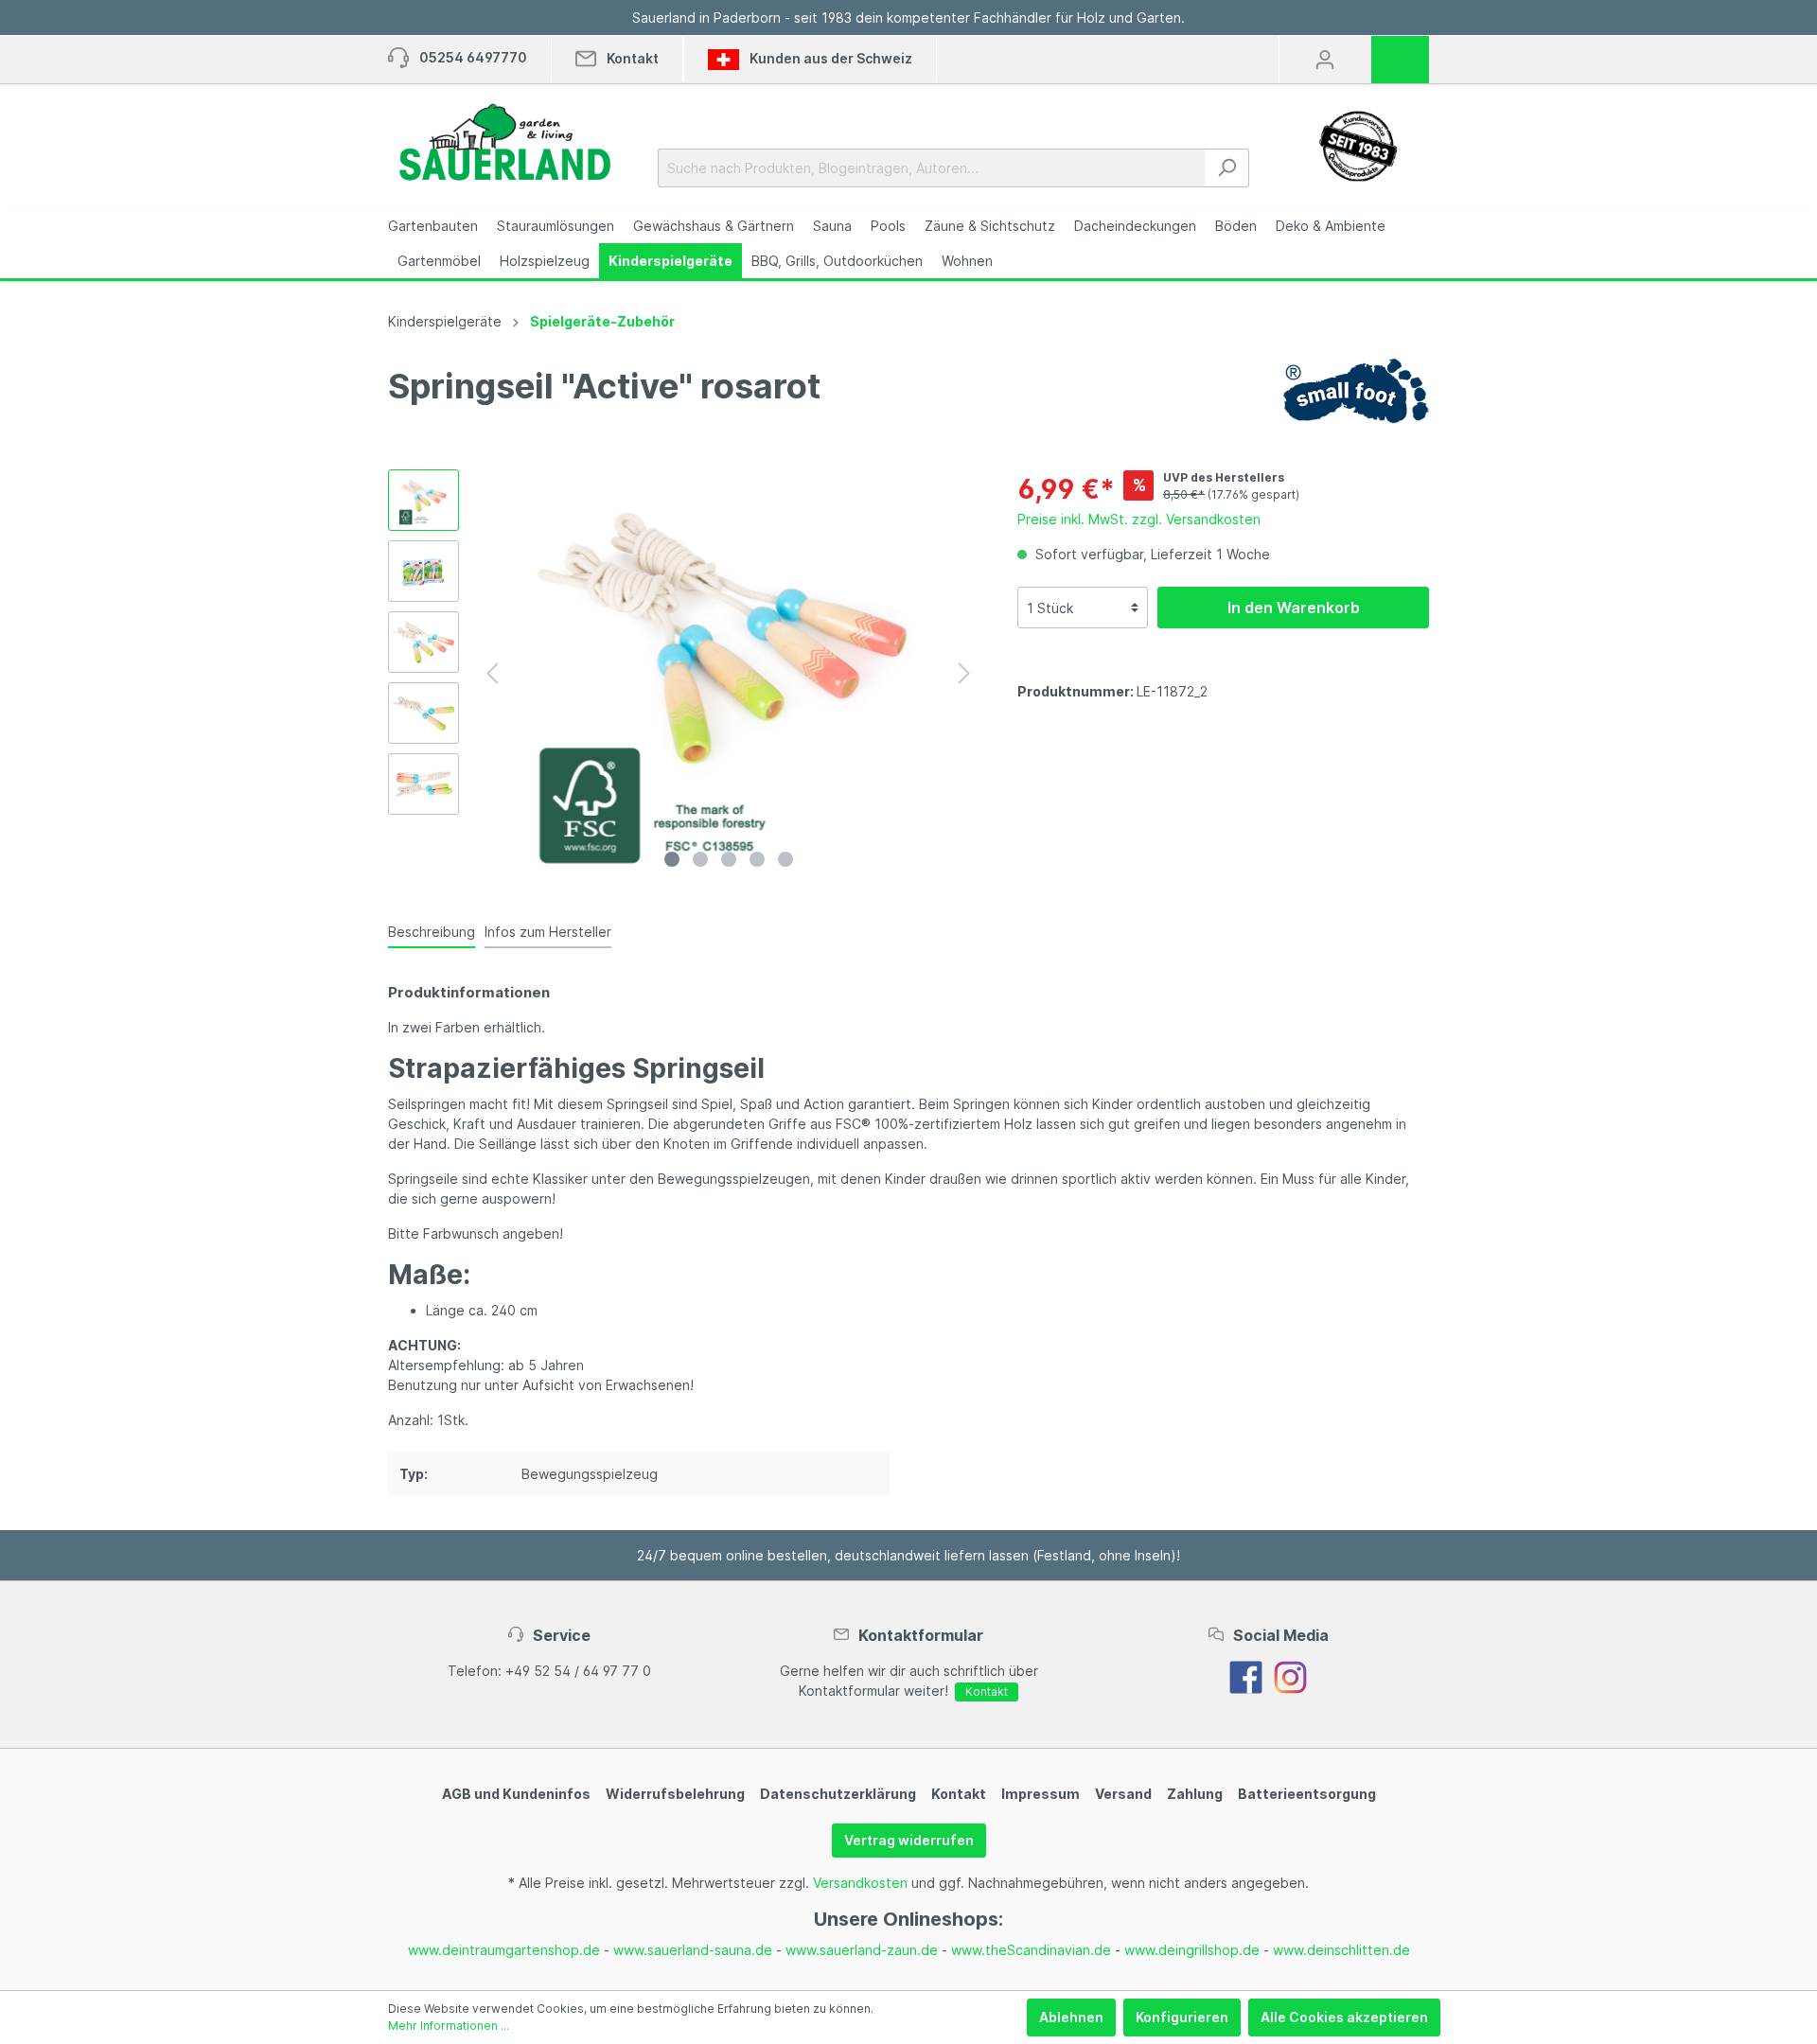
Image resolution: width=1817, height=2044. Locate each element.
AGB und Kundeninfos (516, 1794)
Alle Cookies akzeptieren (1344, 2017)
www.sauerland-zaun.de (862, 1950)
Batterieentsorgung (1307, 1794)
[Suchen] (1227, 168)
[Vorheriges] (492, 673)
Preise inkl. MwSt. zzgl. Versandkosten (1139, 519)
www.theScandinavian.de (1031, 1950)
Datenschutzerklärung (838, 1794)
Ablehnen (1071, 2017)
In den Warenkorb (1294, 608)
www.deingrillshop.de (1192, 1950)
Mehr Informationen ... (449, 2026)
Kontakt (987, 1692)
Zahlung (1195, 1794)
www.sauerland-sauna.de (693, 1950)
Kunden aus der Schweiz (829, 58)
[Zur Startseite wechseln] (504, 142)
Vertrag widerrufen (909, 1840)
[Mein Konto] (1325, 60)
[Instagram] (1290, 1675)
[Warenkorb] (1406, 53)
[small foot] (1356, 389)
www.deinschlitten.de (1341, 1950)
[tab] (432, 931)
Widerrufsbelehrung (675, 1794)
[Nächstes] (964, 673)
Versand (1123, 1794)
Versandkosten (860, 1883)
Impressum (1041, 1794)
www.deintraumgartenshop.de (504, 1950)
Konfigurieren (1182, 2017)
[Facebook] (1246, 1675)
